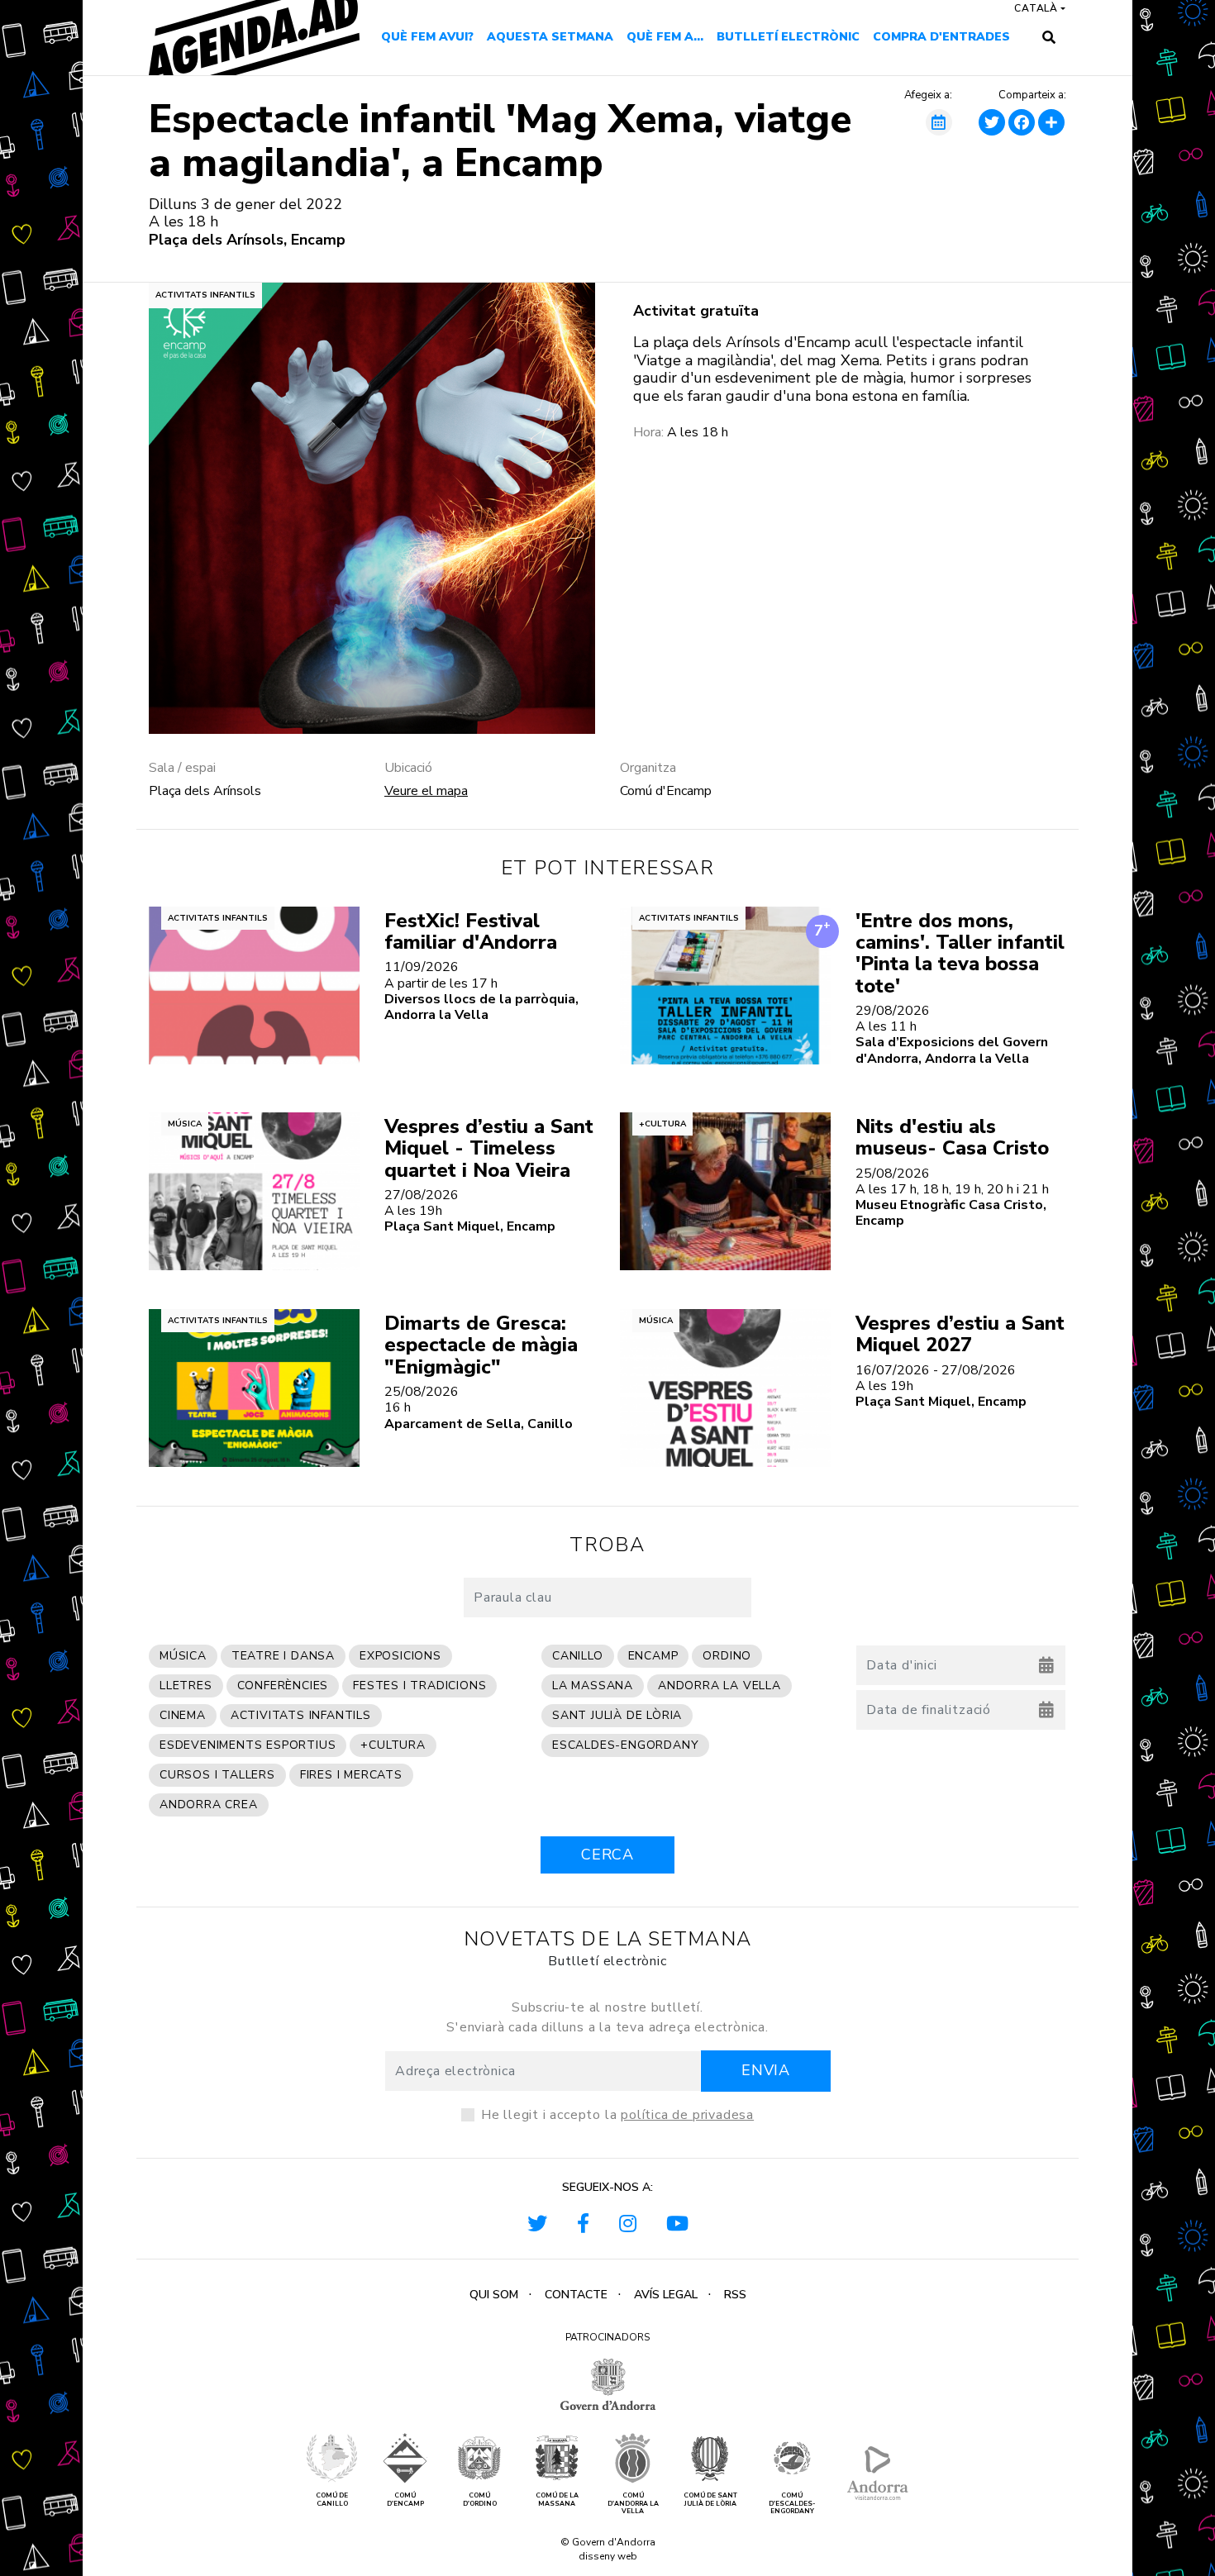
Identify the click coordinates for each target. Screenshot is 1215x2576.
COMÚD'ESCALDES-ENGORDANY (792, 2504)
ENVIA (766, 2070)
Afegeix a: (928, 96)
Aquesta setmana (550, 37)
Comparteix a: (1032, 96)
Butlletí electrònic (788, 37)
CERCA (607, 1855)
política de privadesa (687, 2115)
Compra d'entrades (941, 37)
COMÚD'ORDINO (480, 2500)
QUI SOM (494, 2295)
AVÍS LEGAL (666, 2295)
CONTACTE (576, 2295)
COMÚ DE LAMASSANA (557, 2500)
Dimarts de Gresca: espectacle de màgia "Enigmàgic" (481, 1345)
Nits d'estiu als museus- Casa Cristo (952, 1137)
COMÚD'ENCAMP (405, 2500)
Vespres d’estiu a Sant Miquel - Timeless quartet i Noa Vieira (489, 1148)
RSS (735, 2295)
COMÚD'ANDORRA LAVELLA (633, 2504)
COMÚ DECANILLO (332, 2500)
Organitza (648, 768)
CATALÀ (1036, 8)
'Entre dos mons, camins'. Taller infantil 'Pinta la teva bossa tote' (960, 953)
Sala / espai (182, 768)
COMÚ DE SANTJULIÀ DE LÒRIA (710, 2500)
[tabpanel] (372, 508)
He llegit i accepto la (617, 2115)
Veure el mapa (426, 791)
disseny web (608, 2556)
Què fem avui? (427, 37)
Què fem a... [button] (665, 37)
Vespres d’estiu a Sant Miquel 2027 (960, 1334)
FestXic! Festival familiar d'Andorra (471, 931)
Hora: (648, 433)
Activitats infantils (205, 295)
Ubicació (408, 768)
